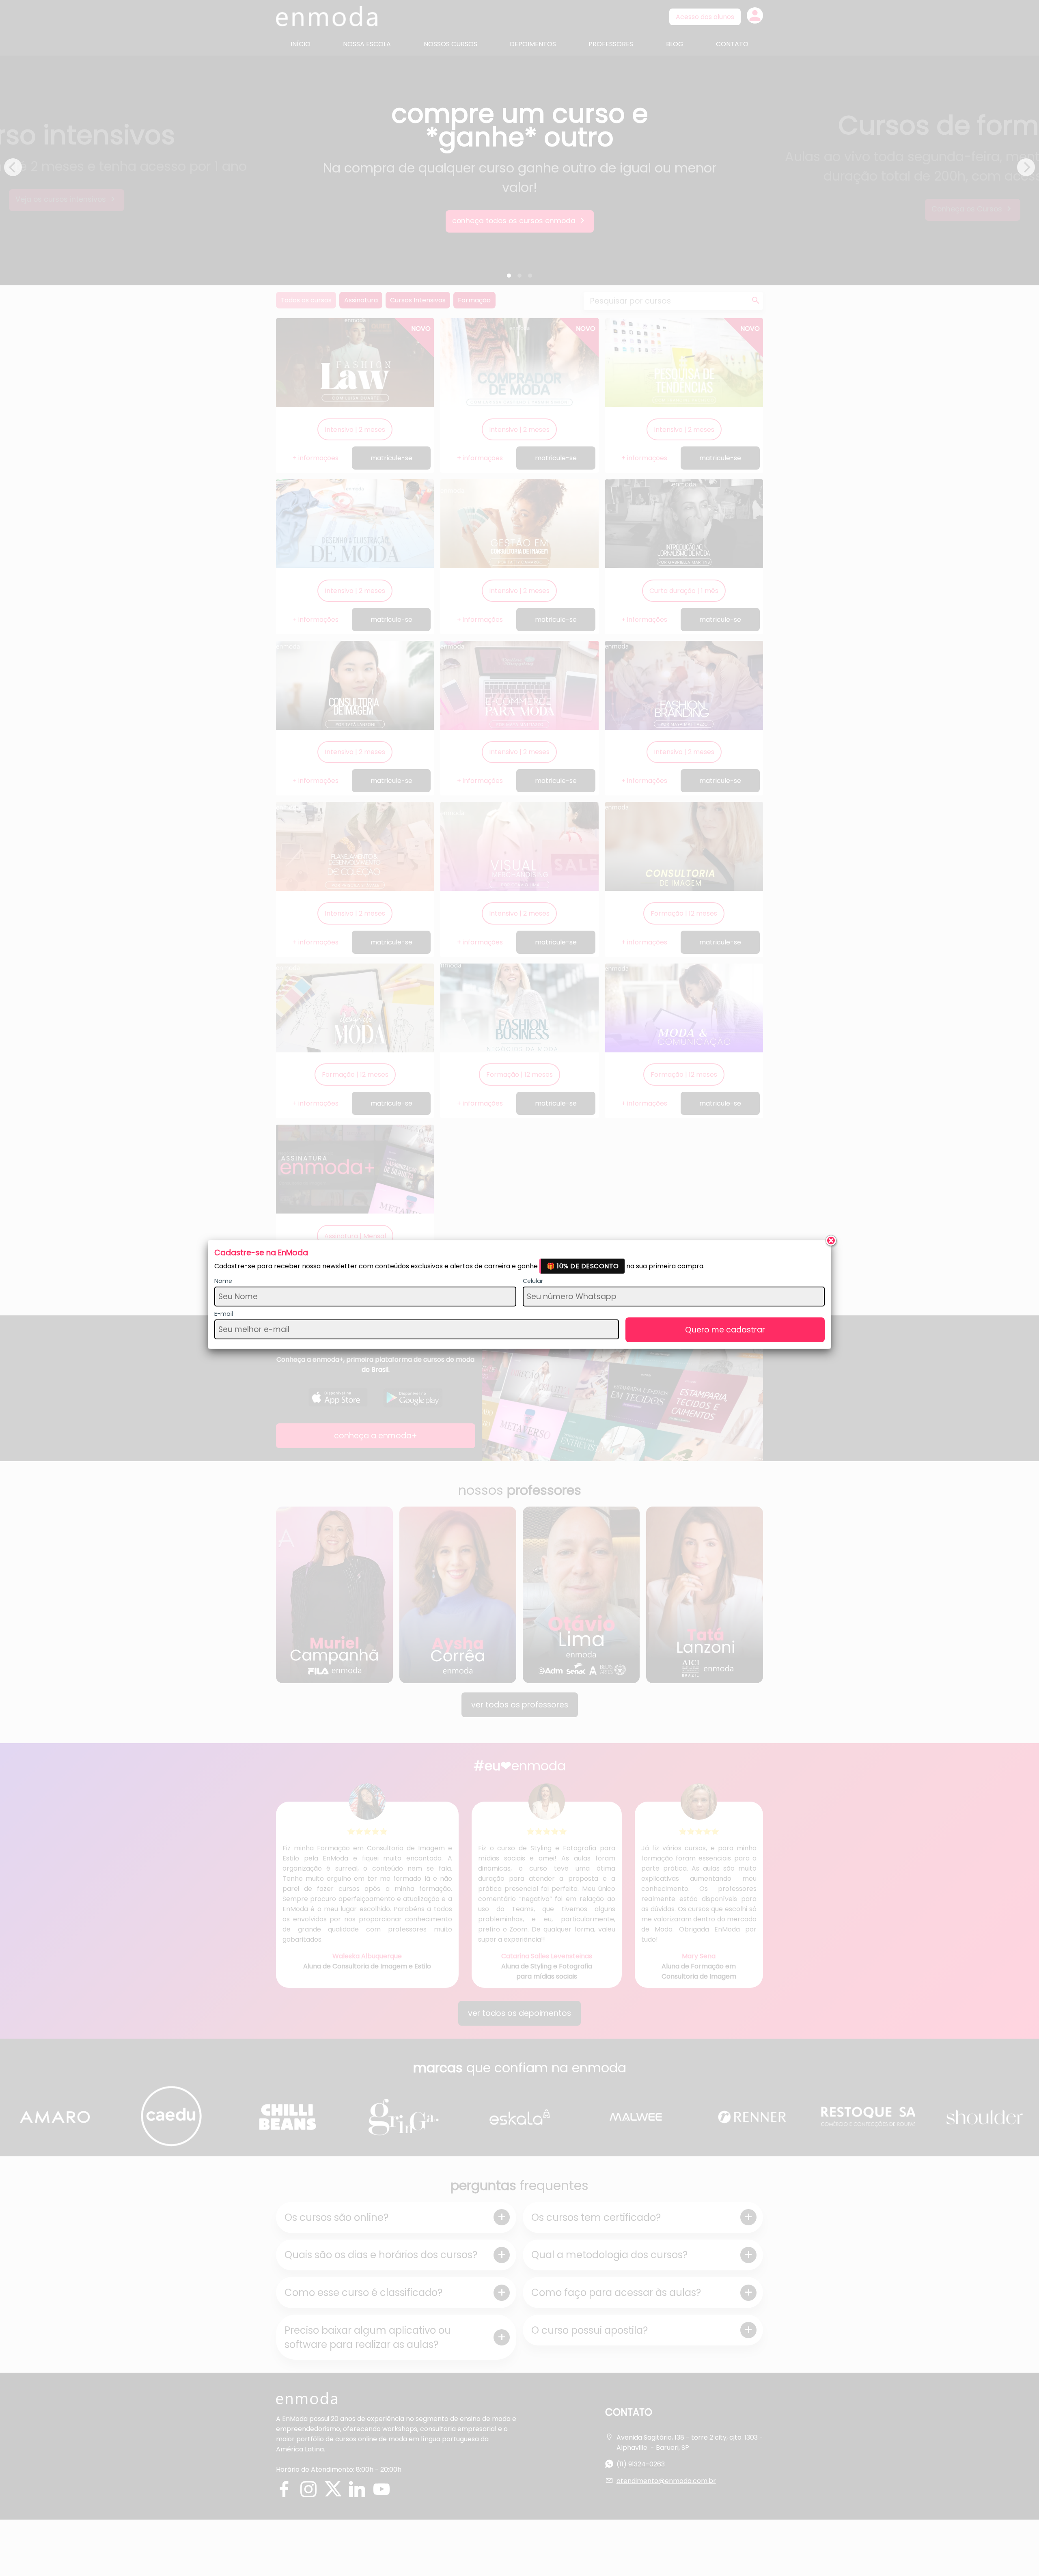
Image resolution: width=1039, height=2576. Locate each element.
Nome (223, 1281)
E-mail (224, 1314)
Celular (533, 1281)
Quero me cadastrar (725, 1330)
